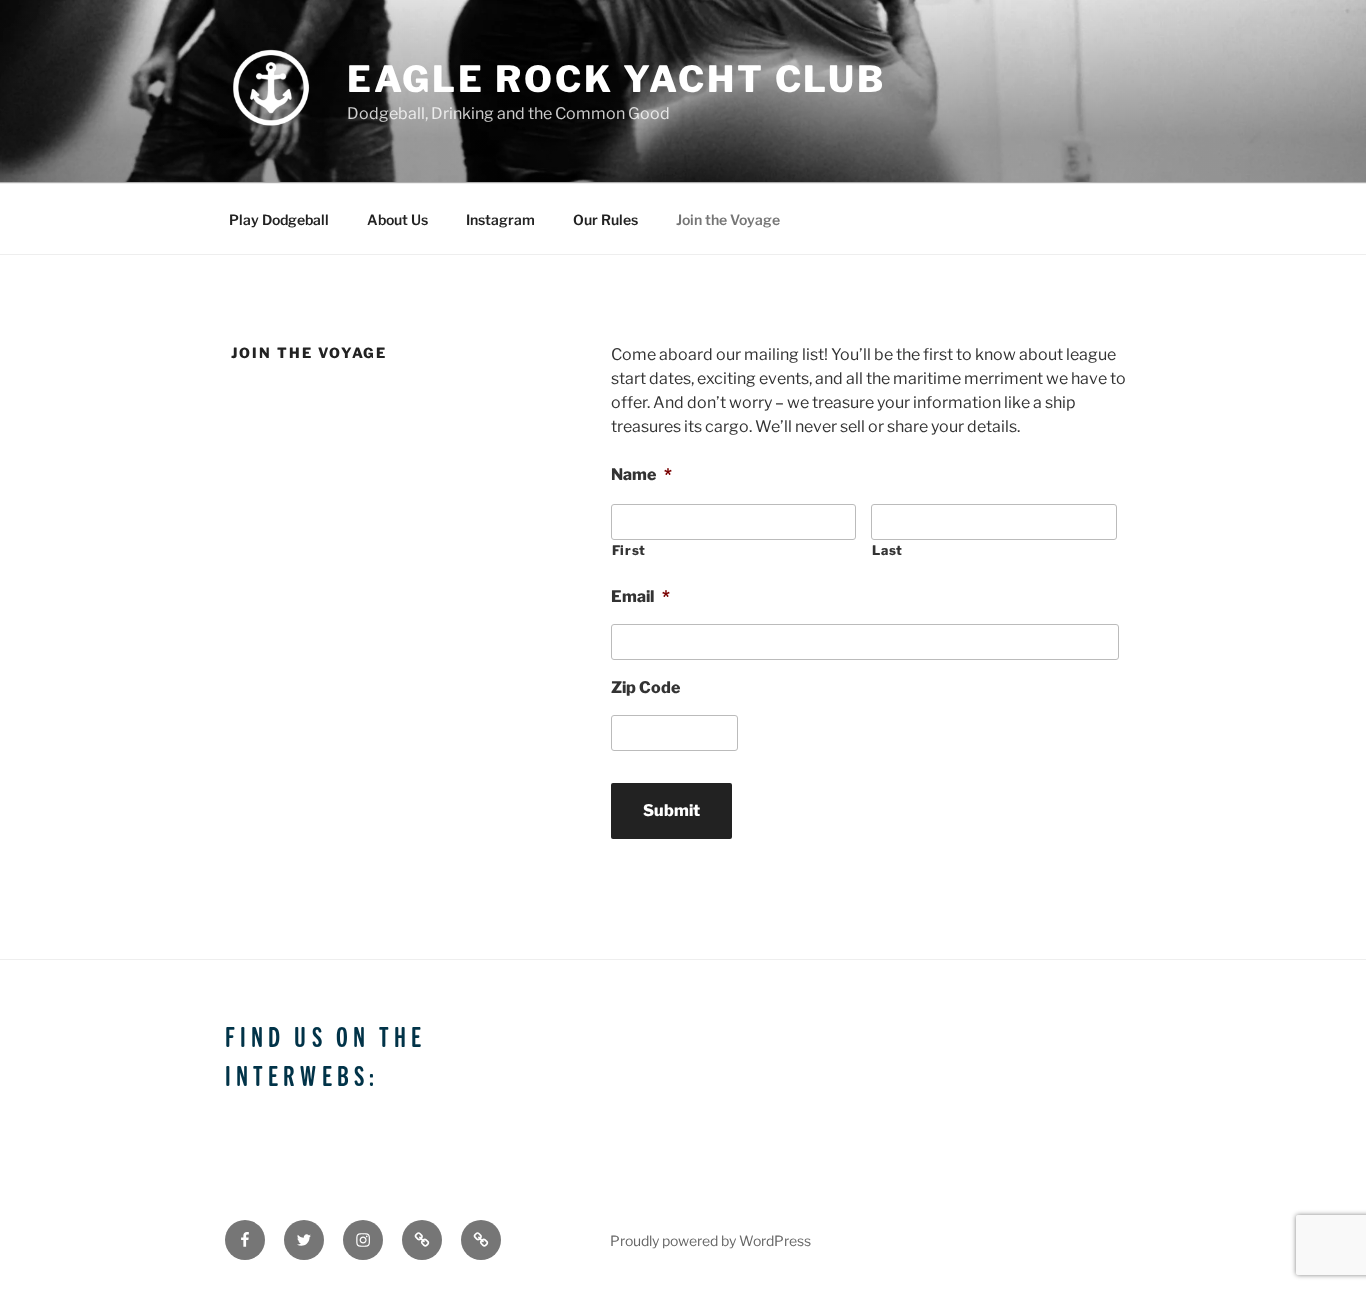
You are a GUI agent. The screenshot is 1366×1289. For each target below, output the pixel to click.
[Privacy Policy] (481, 1240)
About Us (397, 219)
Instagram (500, 219)
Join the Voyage (728, 219)
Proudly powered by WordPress (710, 1240)
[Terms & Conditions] (422, 1240)
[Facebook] (245, 1240)
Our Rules (605, 219)
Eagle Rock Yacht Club (616, 79)
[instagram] (363, 1240)
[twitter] (304, 1240)
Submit (671, 810)
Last (887, 550)
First (629, 550)
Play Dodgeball (279, 219)
